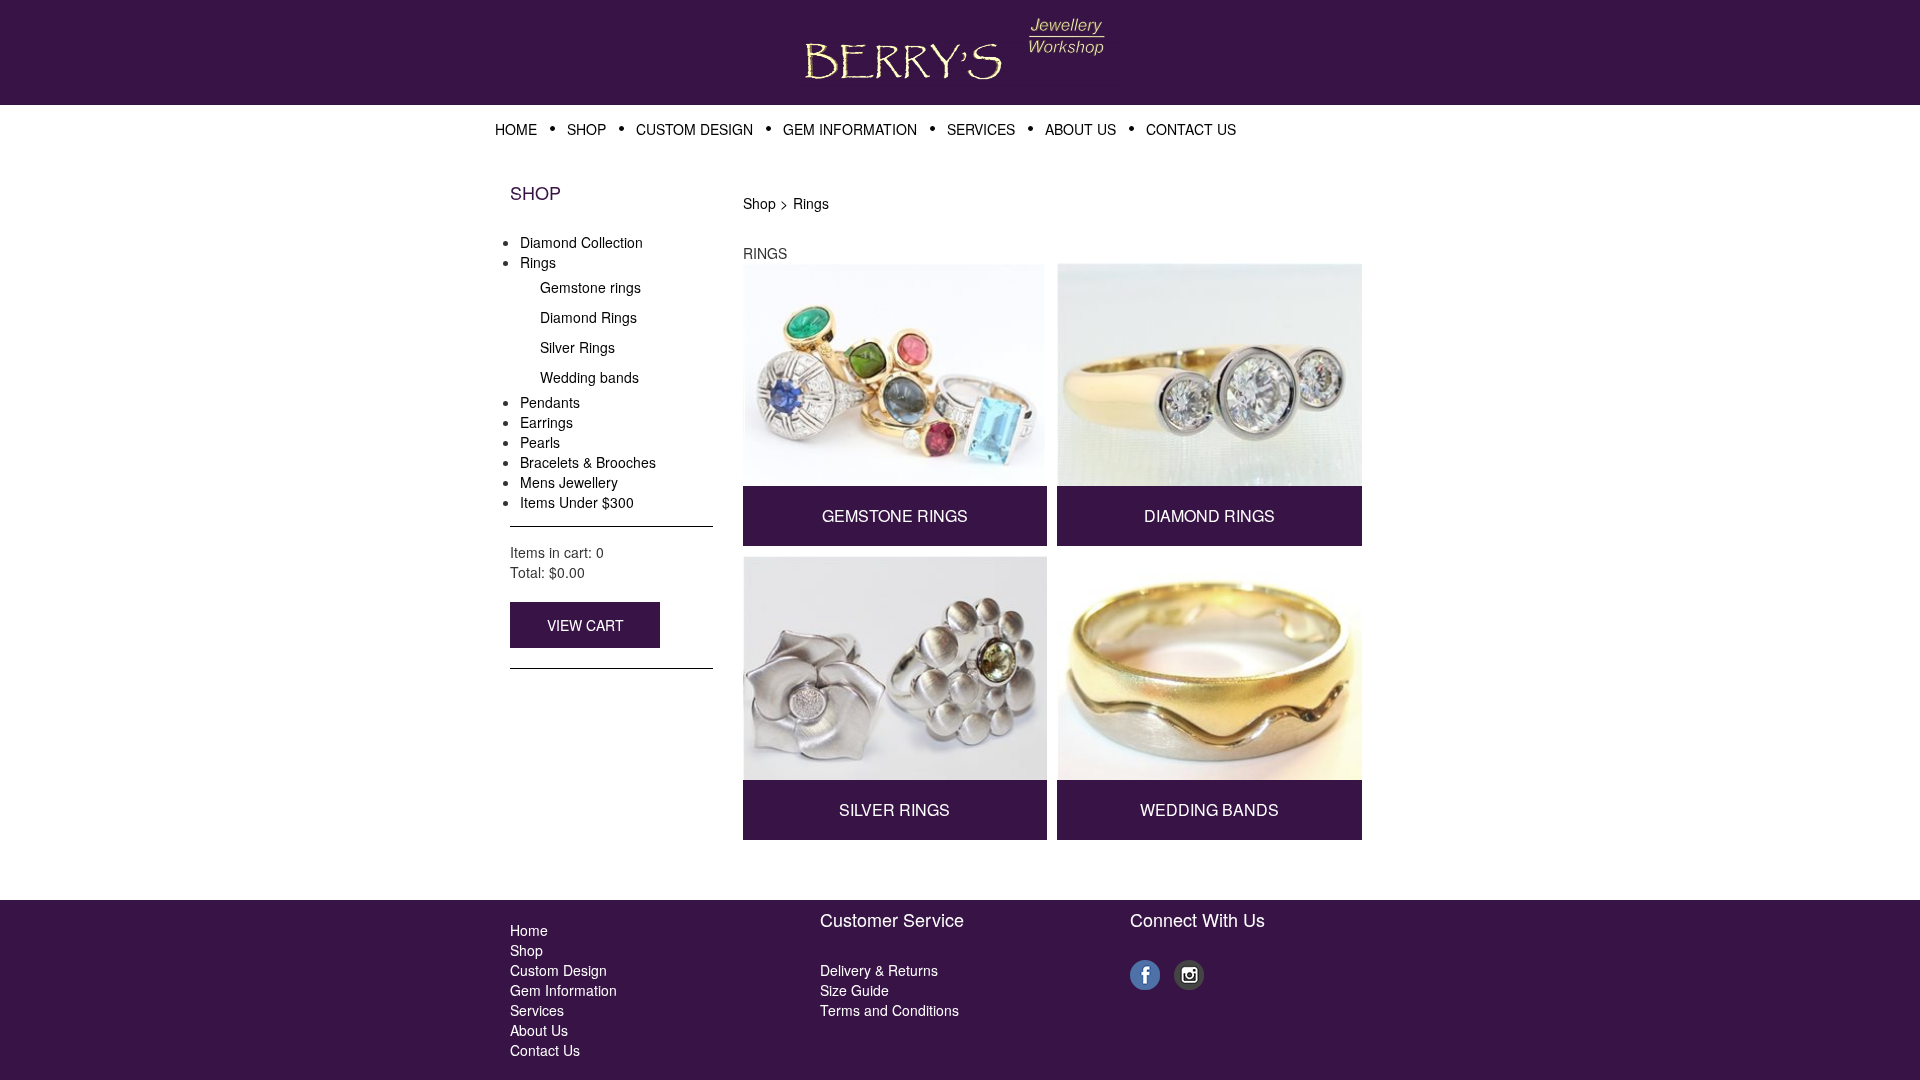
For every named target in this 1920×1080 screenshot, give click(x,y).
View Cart (585, 625)
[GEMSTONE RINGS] (895, 382)
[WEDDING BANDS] (1209, 676)
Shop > (765, 203)
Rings (811, 203)
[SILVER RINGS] (895, 676)
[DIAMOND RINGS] (1209, 382)
